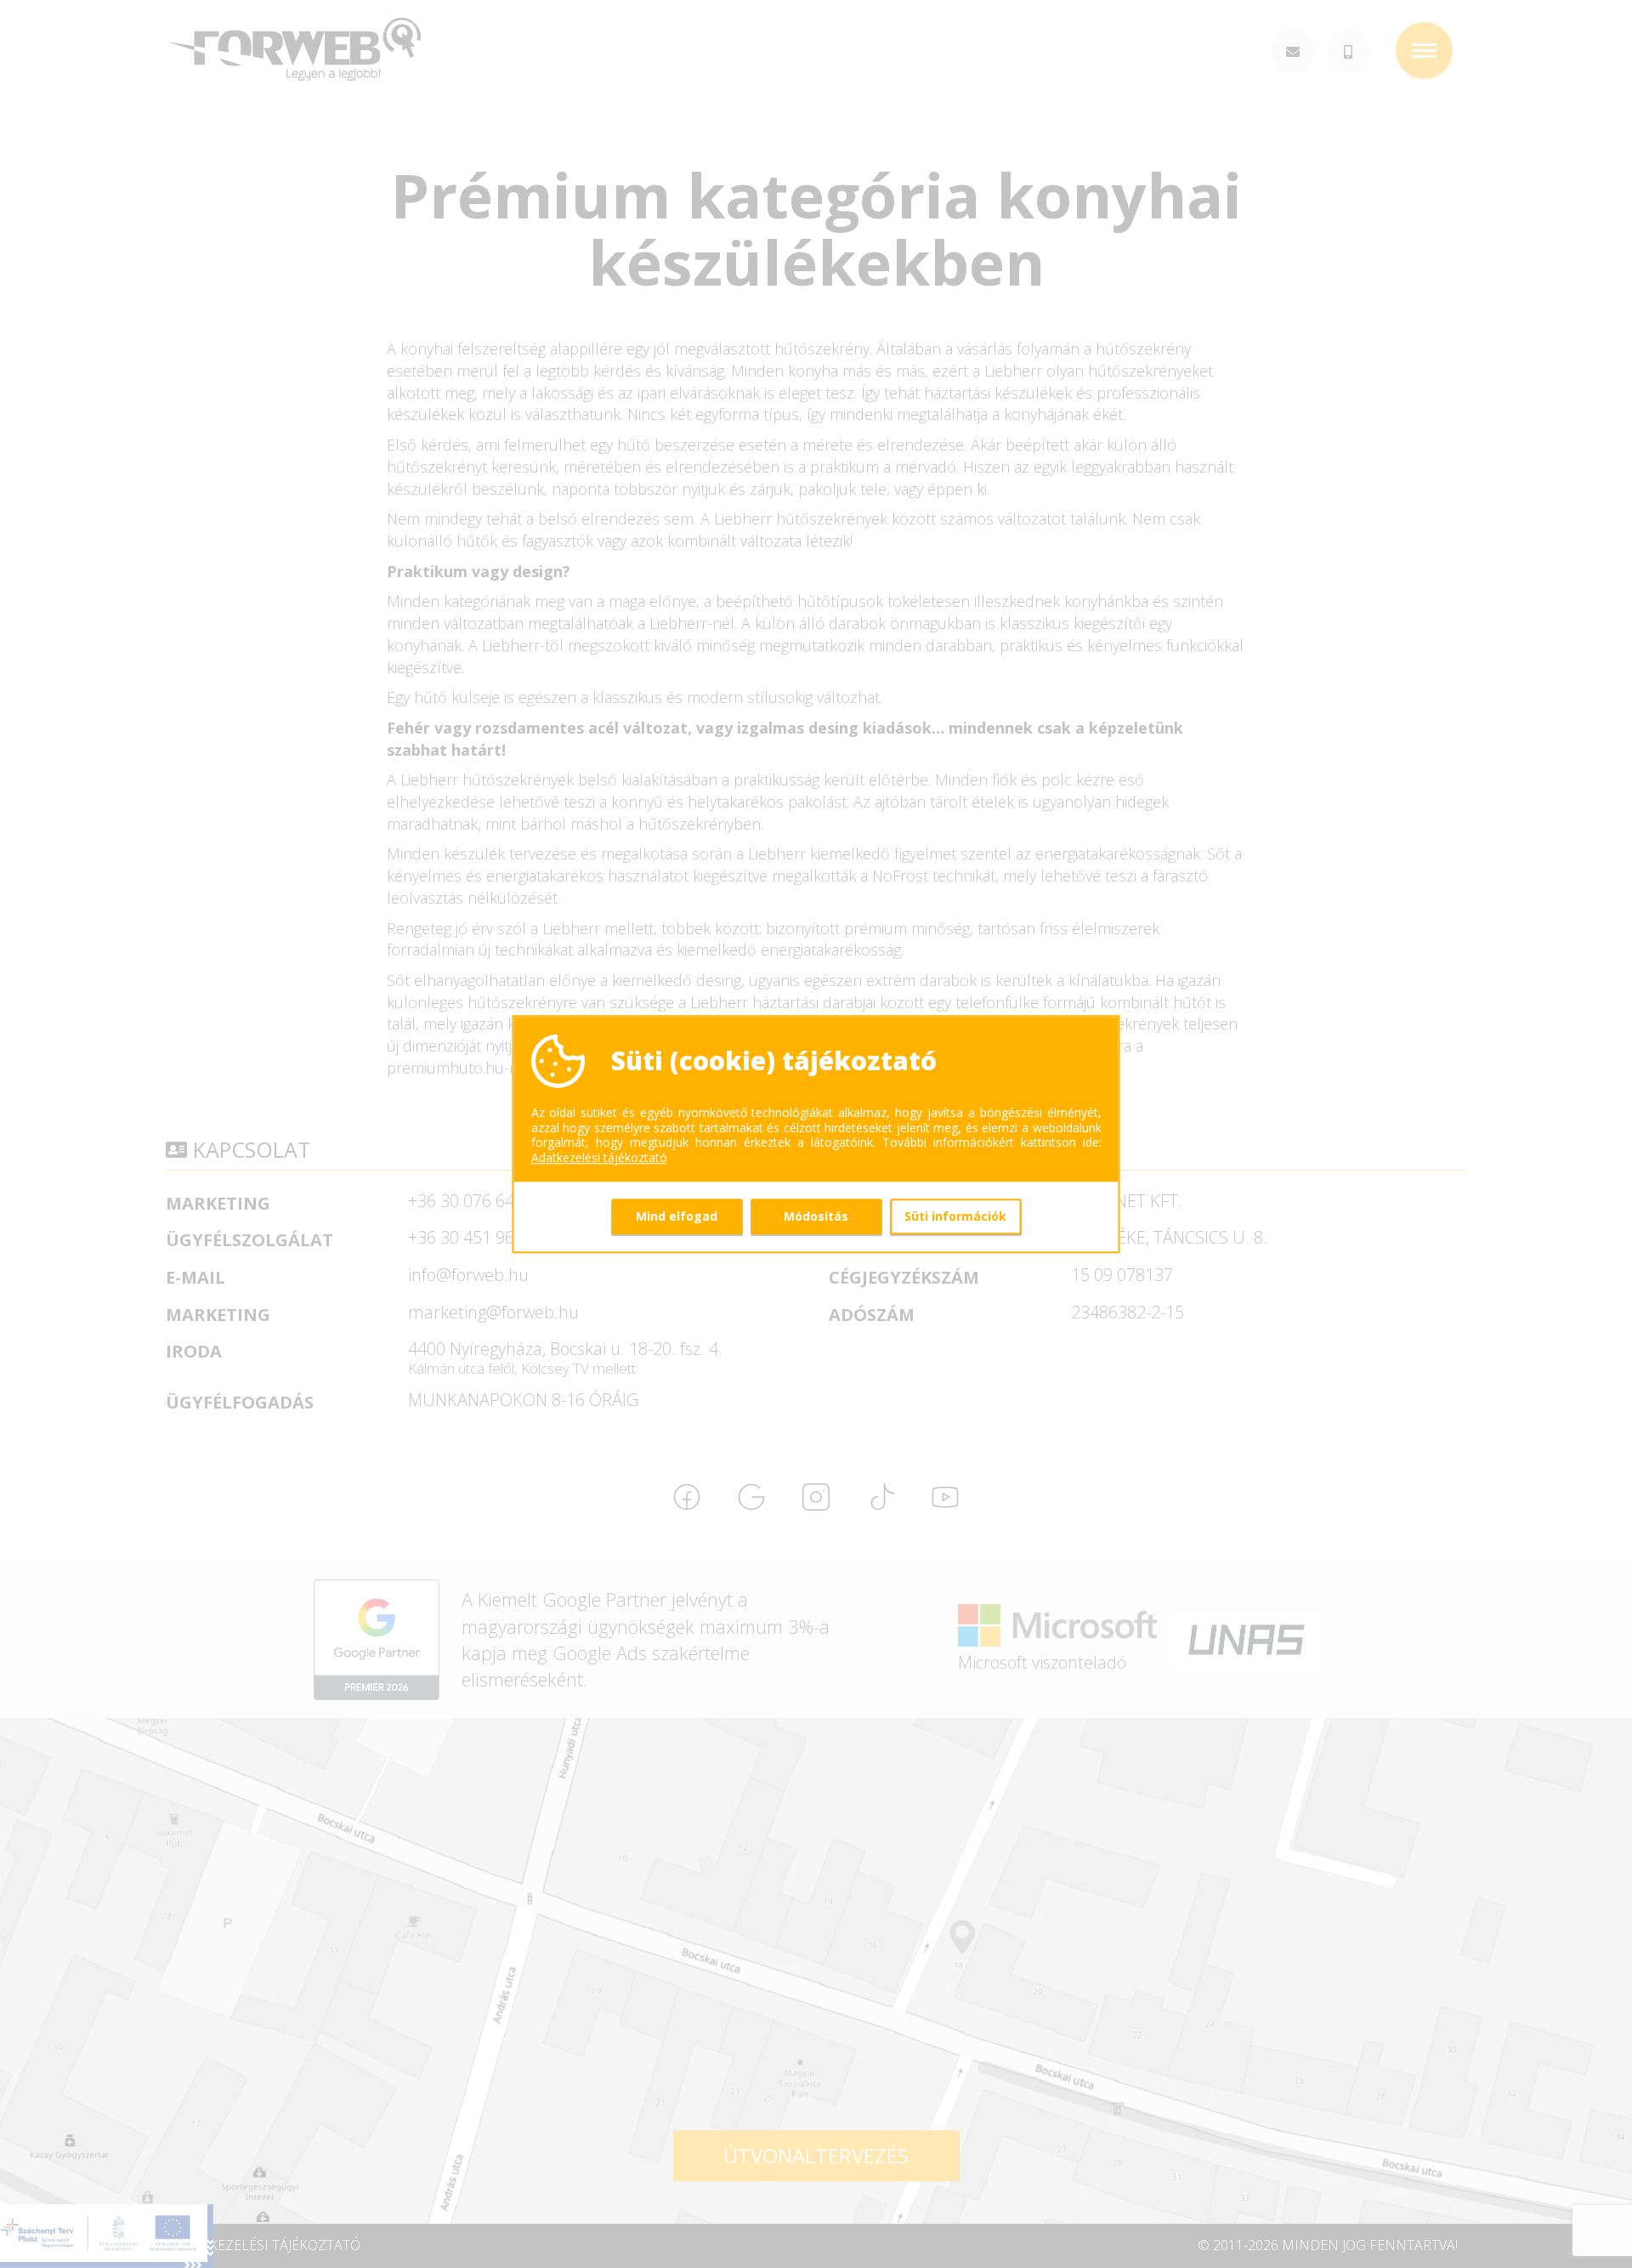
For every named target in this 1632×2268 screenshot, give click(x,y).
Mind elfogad (677, 1216)
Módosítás (816, 1216)
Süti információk (955, 1216)
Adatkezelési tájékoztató (599, 1158)
